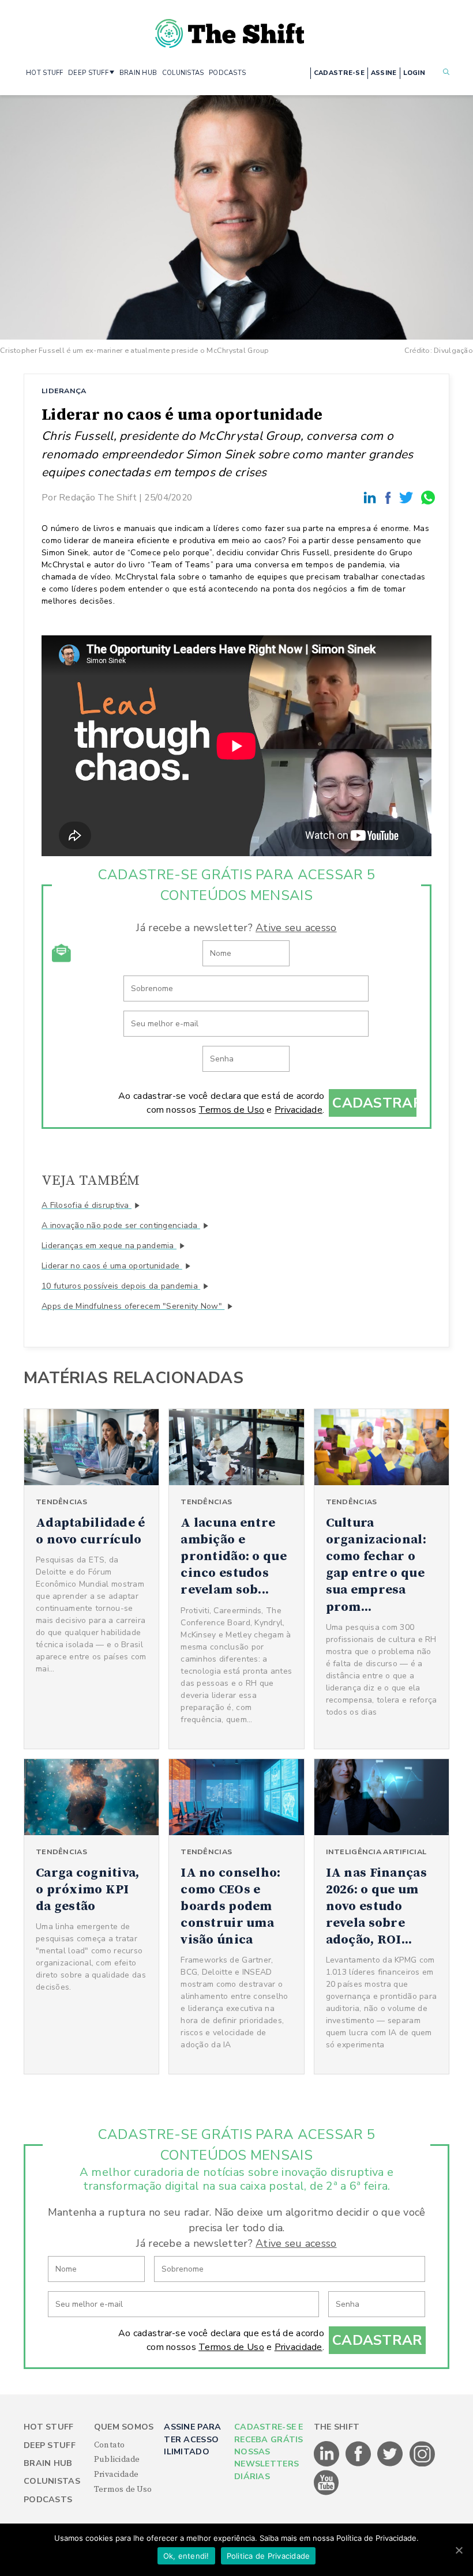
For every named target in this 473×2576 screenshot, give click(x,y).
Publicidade (117, 2460)
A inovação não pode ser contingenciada (121, 1225)
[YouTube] (326, 2493)
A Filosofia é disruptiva (87, 1205)
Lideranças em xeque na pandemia (109, 1246)
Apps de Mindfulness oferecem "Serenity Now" (133, 1306)
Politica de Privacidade (269, 2556)
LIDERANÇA (64, 391)
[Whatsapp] (429, 497)
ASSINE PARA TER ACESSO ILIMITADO (192, 2439)
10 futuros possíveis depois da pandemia (121, 1286)
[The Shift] (230, 29)
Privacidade (299, 1110)
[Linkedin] (371, 497)
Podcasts (48, 2500)
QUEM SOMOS (124, 2427)
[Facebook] (390, 497)
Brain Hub (48, 2463)
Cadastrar (374, 1103)
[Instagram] (422, 2464)
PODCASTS (227, 73)
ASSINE (384, 73)
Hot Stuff (49, 2427)
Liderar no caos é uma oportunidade (112, 1266)
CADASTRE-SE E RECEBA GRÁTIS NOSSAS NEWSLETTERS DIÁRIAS (269, 2452)
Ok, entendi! (186, 2556)
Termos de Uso (231, 1110)
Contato (110, 2445)
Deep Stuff (50, 2445)
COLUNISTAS (183, 73)
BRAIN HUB (138, 73)
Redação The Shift (98, 497)
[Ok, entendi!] (459, 2550)
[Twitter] (408, 497)
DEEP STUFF (88, 73)
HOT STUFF (45, 73)
